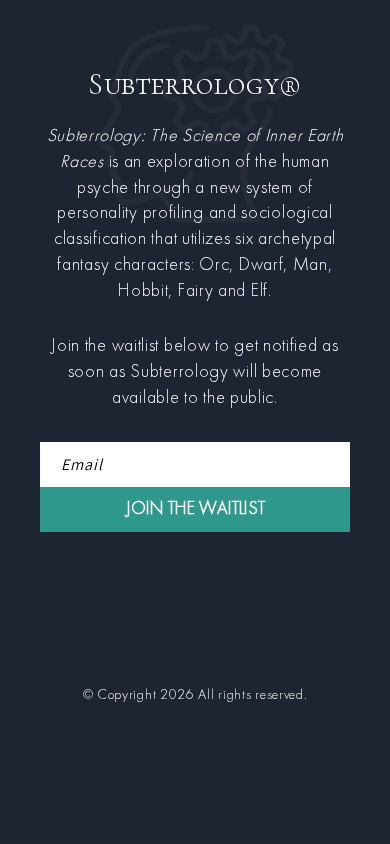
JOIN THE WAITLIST (195, 509)
